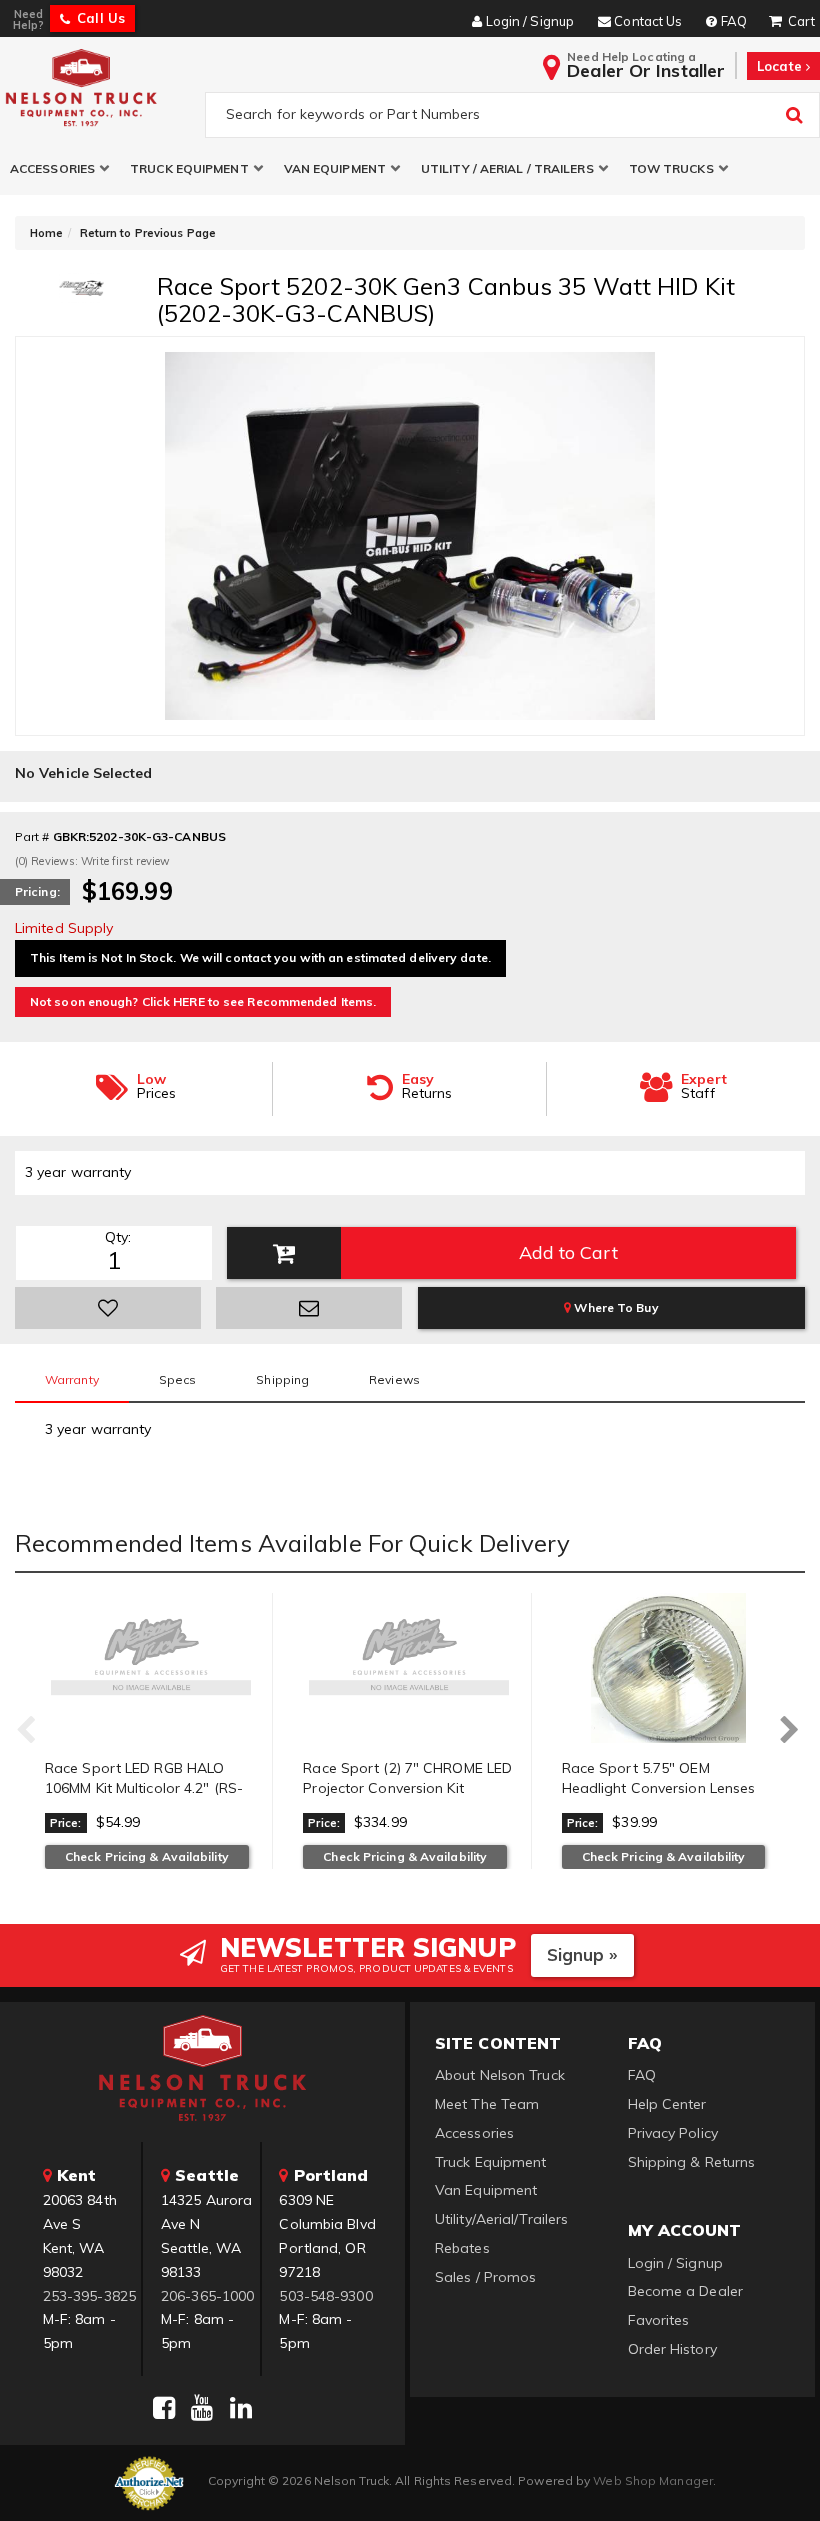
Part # (32, 836)
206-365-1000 (207, 2296)
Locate (781, 66)
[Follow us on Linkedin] (241, 2408)
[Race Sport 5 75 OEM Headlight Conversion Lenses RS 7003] (668, 1668)
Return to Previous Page (148, 233)
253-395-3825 (89, 2296)
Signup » (582, 1954)
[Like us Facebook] (164, 2408)
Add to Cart (568, 1252)
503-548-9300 (325, 2296)
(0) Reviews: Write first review (92, 861)
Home (46, 233)
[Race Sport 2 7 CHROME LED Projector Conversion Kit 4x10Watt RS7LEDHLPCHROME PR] (409, 1668)
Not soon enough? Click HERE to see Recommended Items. (203, 1001)
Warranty (72, 1379)
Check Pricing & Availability (147, 1856)
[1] (108, 1308)
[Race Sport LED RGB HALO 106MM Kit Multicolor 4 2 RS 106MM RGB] (151, 1668)
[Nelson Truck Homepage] (98, 87)
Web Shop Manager (653, 2480)
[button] (60, 168)
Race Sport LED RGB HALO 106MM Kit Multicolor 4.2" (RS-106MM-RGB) (144, 1787)
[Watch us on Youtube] (202, 2408)
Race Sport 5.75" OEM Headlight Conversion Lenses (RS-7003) (659, 1787)
